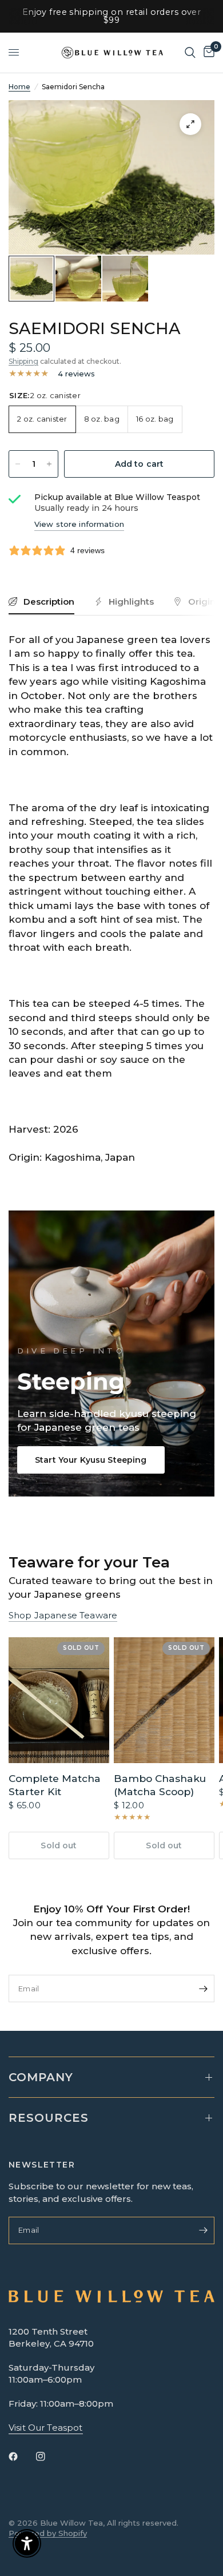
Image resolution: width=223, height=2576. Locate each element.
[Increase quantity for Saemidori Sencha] (49, 464)
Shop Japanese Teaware (63, 1615)
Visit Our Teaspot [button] (46, 2428)
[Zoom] (190, 124)
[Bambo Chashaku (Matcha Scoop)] (164, 1700)
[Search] (190, 53)
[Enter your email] (203, 1988)
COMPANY (41, 2077)
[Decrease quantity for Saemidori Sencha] (18, 464)
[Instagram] (49, 2456)
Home (19, 87)
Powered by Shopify (48, 2533)
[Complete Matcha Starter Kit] (59, 1700)
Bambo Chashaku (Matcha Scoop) (160, 1785)
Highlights (131, 602)
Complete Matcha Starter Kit (55, 1785)
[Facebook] (21, 2456)
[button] (91, 1460)
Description (49, 602)
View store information (79, 524)
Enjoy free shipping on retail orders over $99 (112, 16)
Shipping (23, 361)
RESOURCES (49, 2118)
